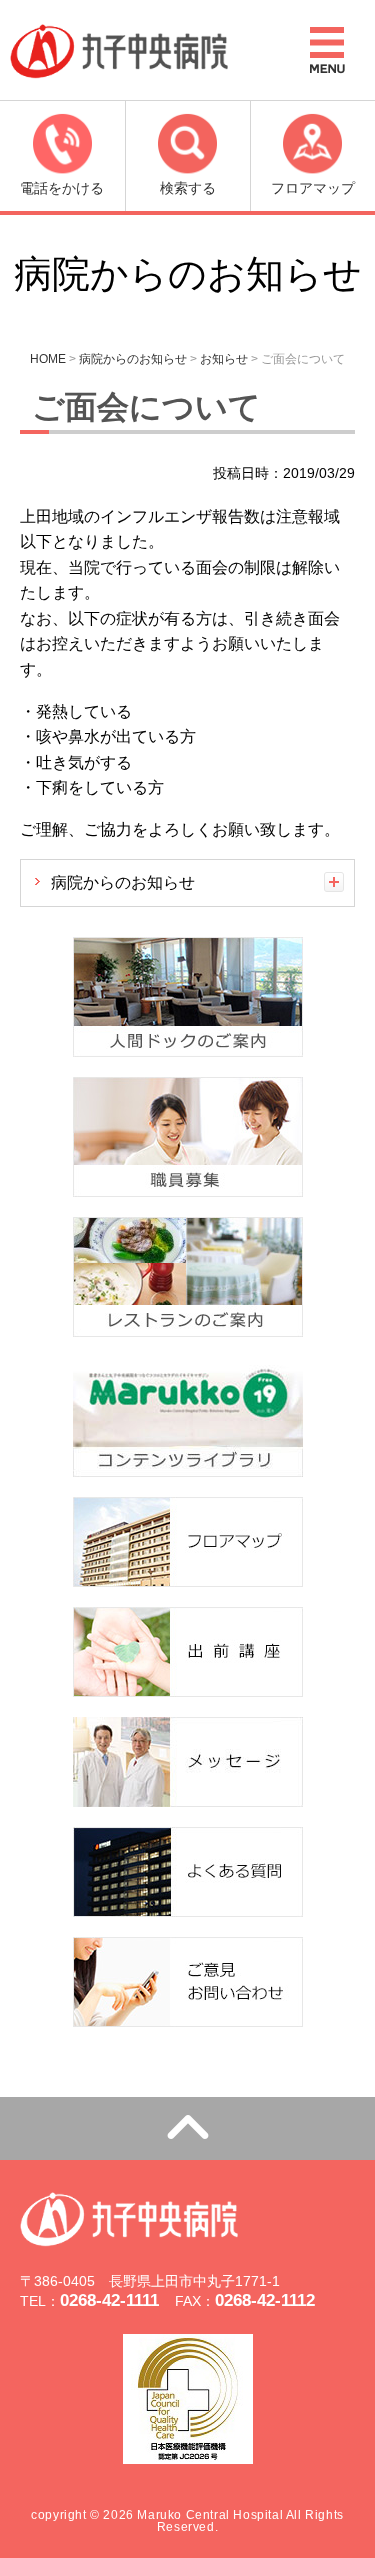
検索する (188, 188)
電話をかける (62, 188)
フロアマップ (313, 188)
